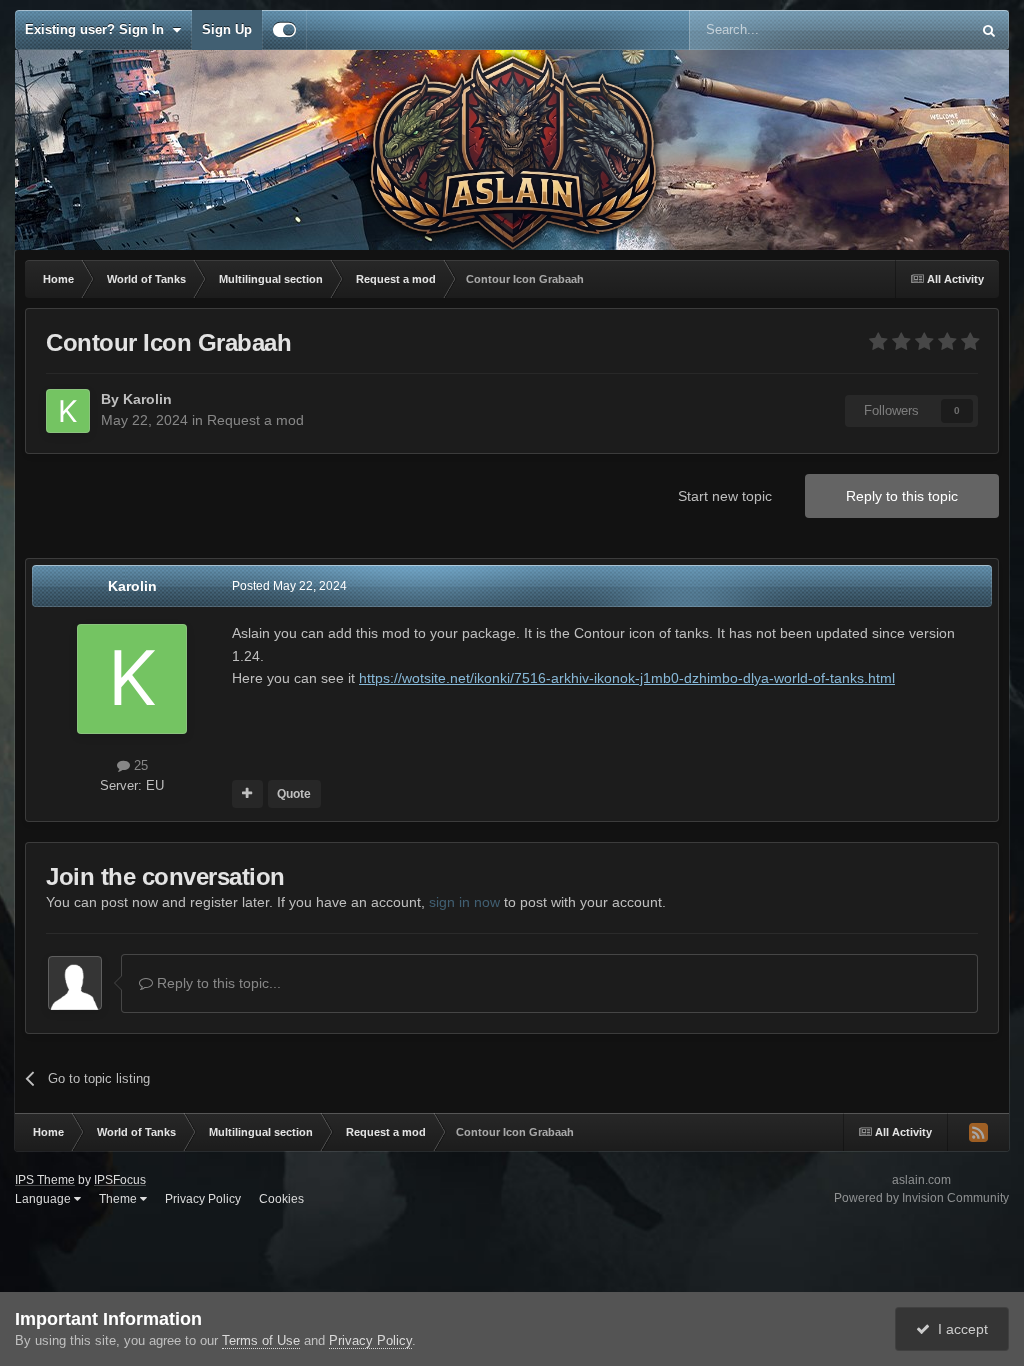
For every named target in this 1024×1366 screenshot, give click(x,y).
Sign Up (227, 29)
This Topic (914, 30)
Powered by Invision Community (921, 1198)
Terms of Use (261, 1340)
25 (139, 765)
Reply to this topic (902, 496)
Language (44, 1199)
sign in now (464, 902)
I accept (959, 1329)
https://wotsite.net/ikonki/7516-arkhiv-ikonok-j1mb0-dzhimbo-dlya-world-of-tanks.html (627, 678)
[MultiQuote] (247, 794)
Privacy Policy (203, 1199)
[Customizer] (284, 30)
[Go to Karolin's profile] (68, 411)
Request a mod (255, 420)
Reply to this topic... (217, 983)
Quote (294, 794)
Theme (119, 1199)
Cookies (281, 1199)
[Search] (989, 30)
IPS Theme (45, 1180)
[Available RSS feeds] (978, 1132)
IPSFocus (120, 1180)
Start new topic (725, 496)
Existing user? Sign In (98, 29)
